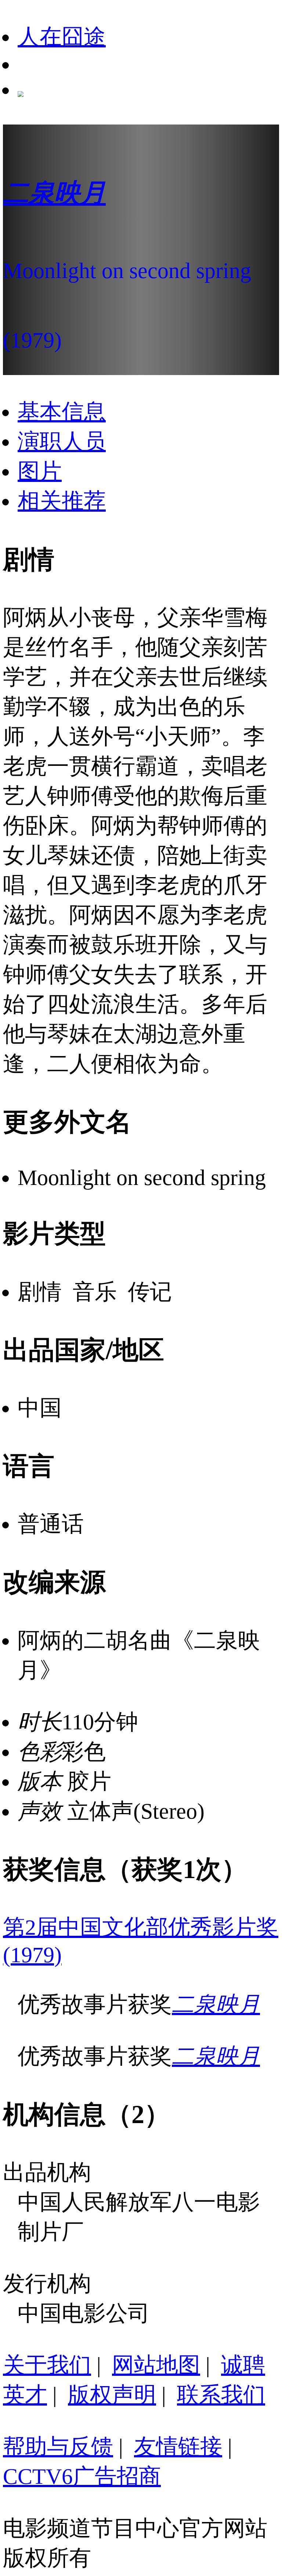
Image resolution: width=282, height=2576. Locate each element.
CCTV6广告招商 (82, 2476)
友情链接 (178, 2447)
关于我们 (47, 2365)
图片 (40, 471)
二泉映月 (216, 2004)
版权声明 (112, 2395)
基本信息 (62, 412)
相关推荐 (62, 501)
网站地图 (156, 2365)
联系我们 (221, 2395)
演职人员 (62, 442)
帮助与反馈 (58, 2447)
